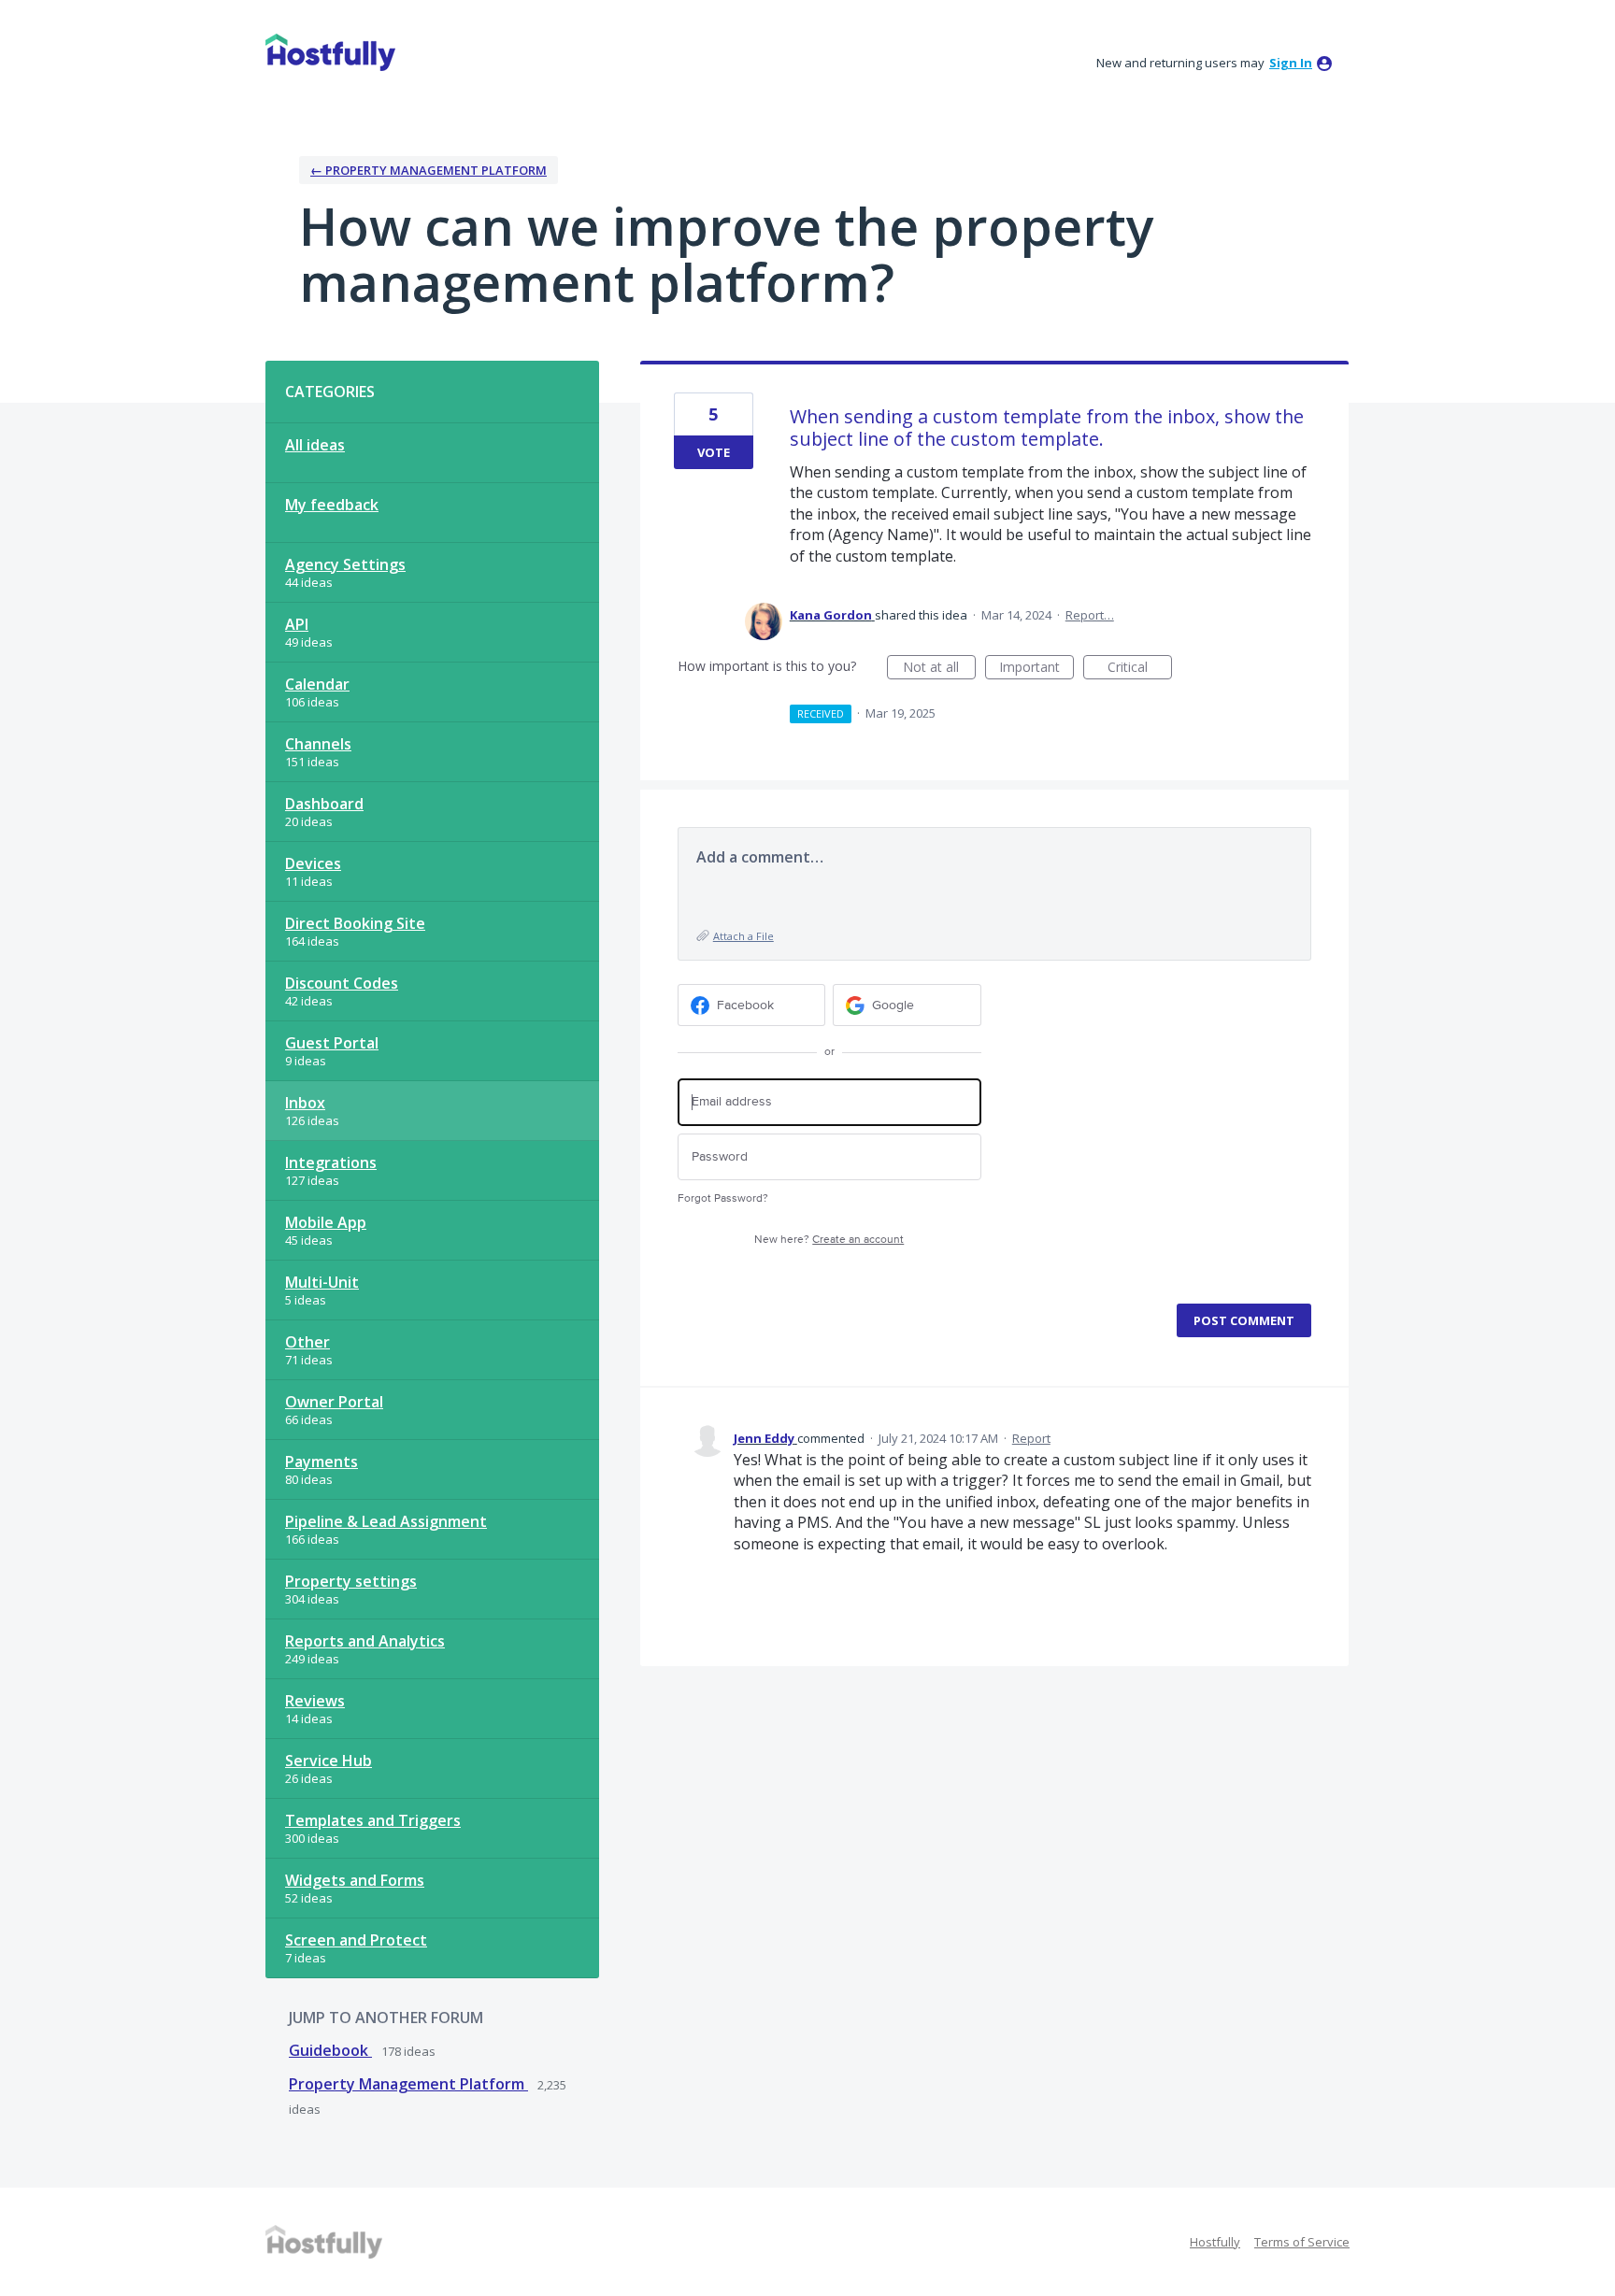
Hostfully (1215, 2242)
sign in (1291, 63)
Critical (1140, 669)
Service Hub (329, 1761)
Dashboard (324, 804)
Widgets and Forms (355, 1880)
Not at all (939, 669)
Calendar (317, 684)
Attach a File (743, 936)
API (297, 624)
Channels (318, 744)
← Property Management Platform (429, 170)
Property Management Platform (408, 2084)
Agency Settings (345, 564)
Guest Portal (332, 1043)
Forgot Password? (723, 1198)
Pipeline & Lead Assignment (386, 1521)
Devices (313, 863)
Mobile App (326, 1222)
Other (307, 1342)
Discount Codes (342, 983)
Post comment (1244, 1320)
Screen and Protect (356, 1940)
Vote (714, 452)
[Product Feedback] (330, 52)
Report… (1090, 615)
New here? (829, 1240)
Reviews (315, 1701)
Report (1031, 1438)
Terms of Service (1302, 2242)
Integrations (331, 1162)
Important (1036, 669)
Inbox (305, 1103)
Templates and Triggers (373, 1820)
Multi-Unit (322, 1282)
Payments (322, 1462)
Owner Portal (334, 1402)
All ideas (315, 445)
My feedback (332, 505)
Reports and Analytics (365, 1641)
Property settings (351, 1581)
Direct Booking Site (355, 923)
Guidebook (330, 2050)
